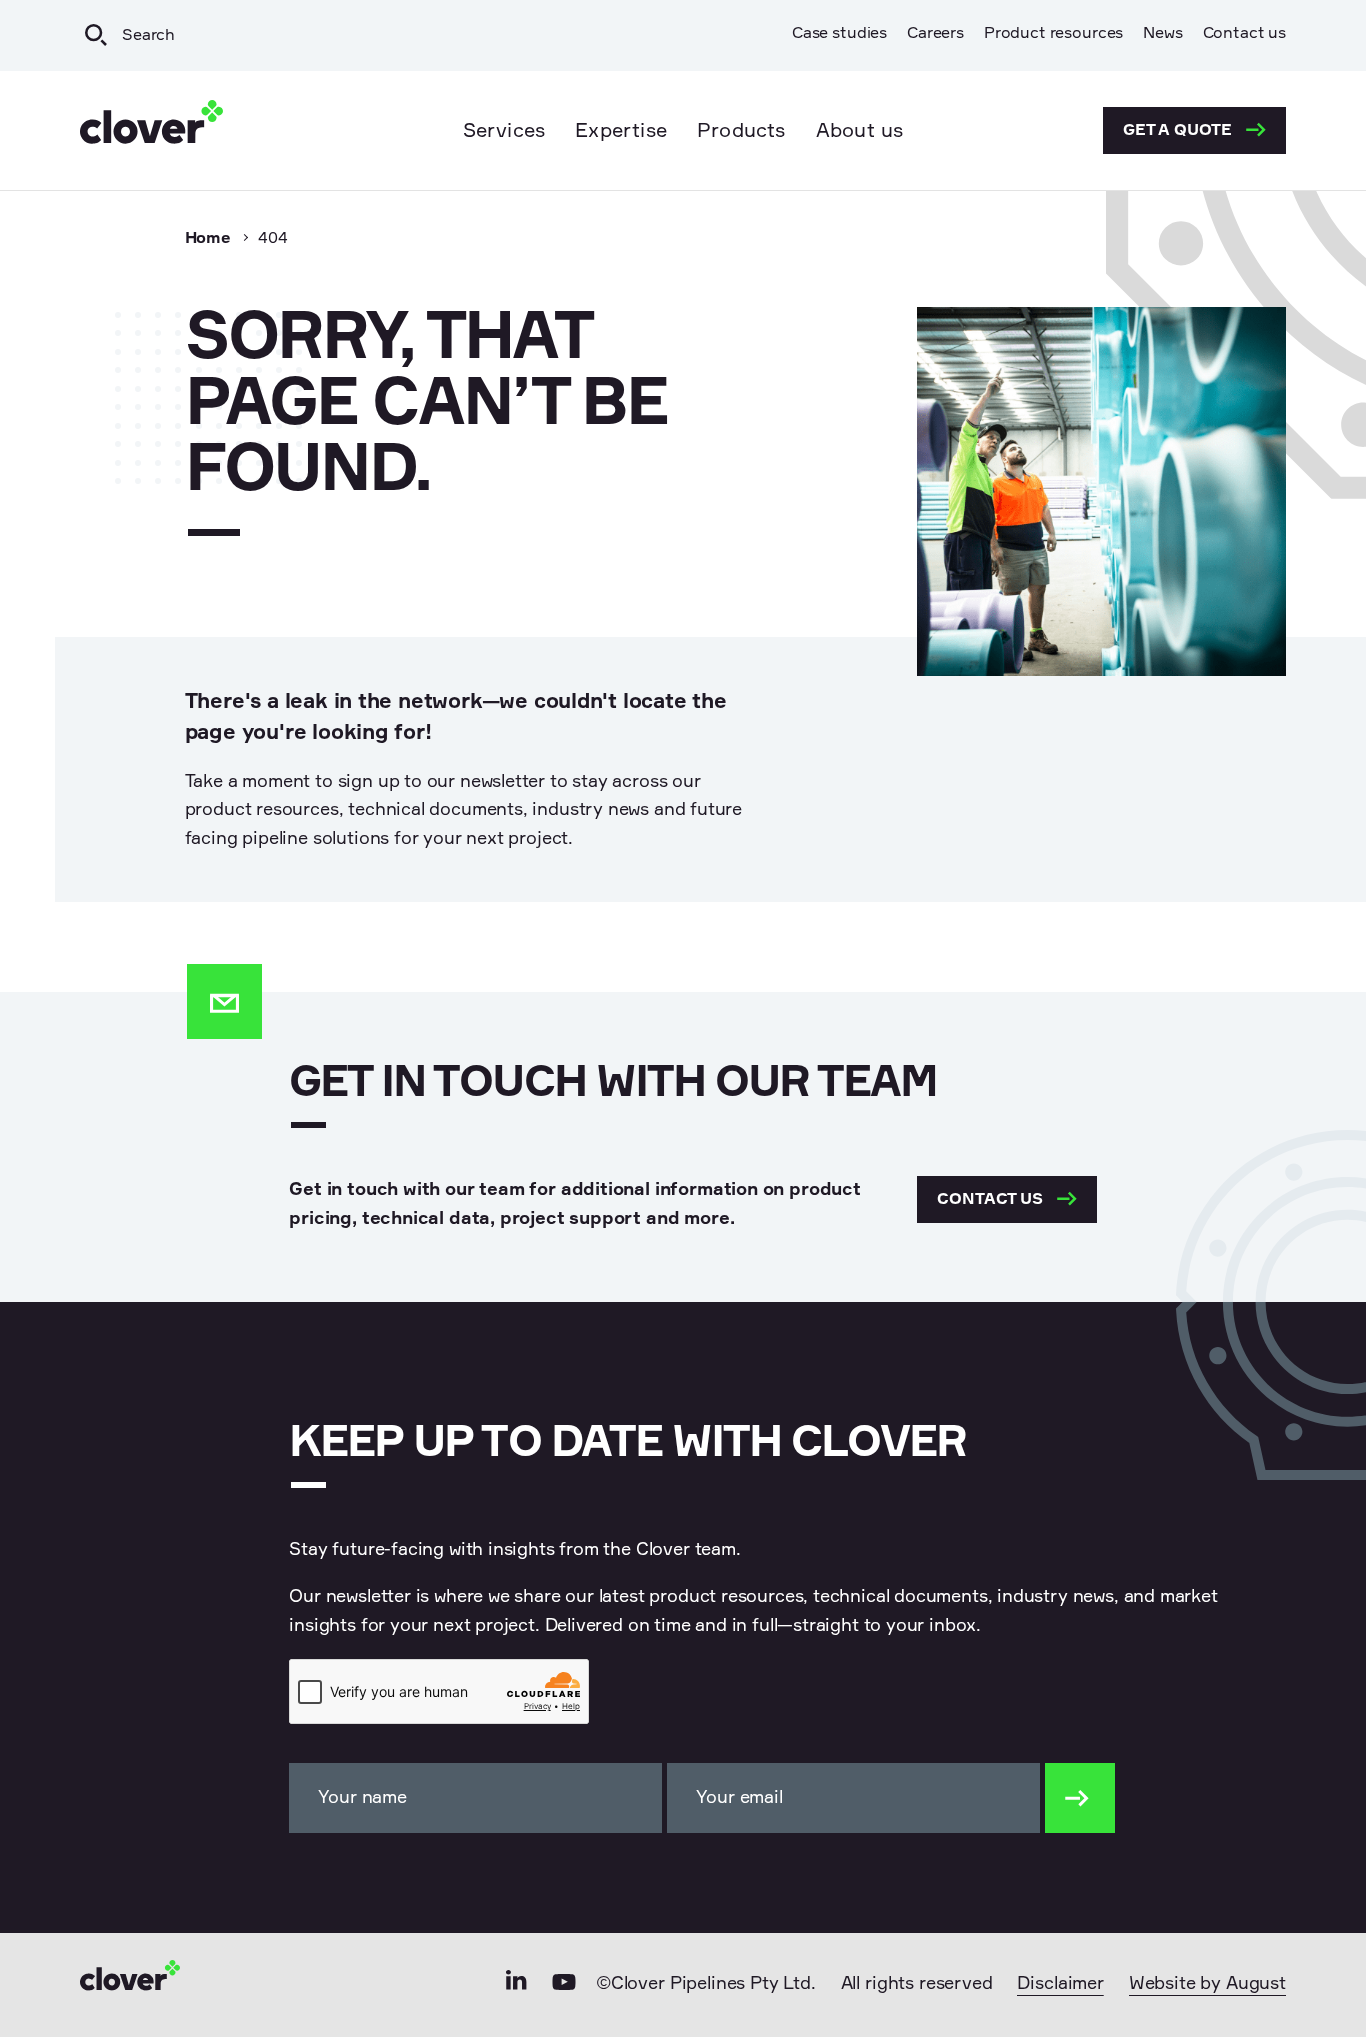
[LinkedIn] (516, 1986)
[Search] (96, 36)
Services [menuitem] (504, 131)
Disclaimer (1060, 1984)
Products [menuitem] (741, 131)
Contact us (1244, 34)
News (1162, 34)
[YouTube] (564, 1987)
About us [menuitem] (860, 131)
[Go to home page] (151, 131)
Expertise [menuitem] (621, 131)
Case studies (839, 34)
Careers (935, 34)
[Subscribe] (1080, 1798)
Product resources (1053, 34)
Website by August (1207, 1984)
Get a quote (1179, 131)
